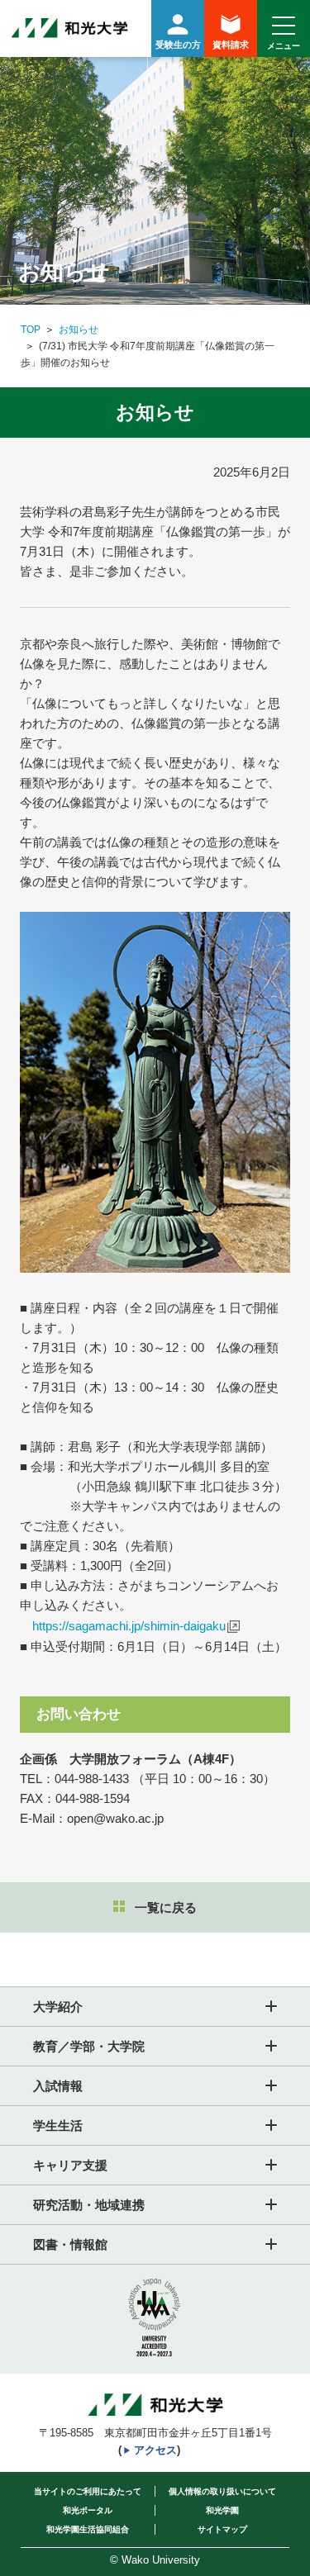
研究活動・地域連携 (89, 2205)
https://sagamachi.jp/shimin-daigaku (129, 1626)
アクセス (155, 2450)
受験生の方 (178, 45)
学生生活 (58, 2125)
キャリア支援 (70, 2165)
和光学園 (222, 2510)
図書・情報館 (70, 2244)
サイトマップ (222, 2529)
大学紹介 (58, 2007)
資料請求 (231, 45)
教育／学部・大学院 (89, 2046)
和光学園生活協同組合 (88, 2529)
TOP (31, 330)
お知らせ (79, 330)
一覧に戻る (166, 1907)
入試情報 (58, 2086)
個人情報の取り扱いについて (222, 2491)
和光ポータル (88, 2510)
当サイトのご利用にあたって (88, 2491)
